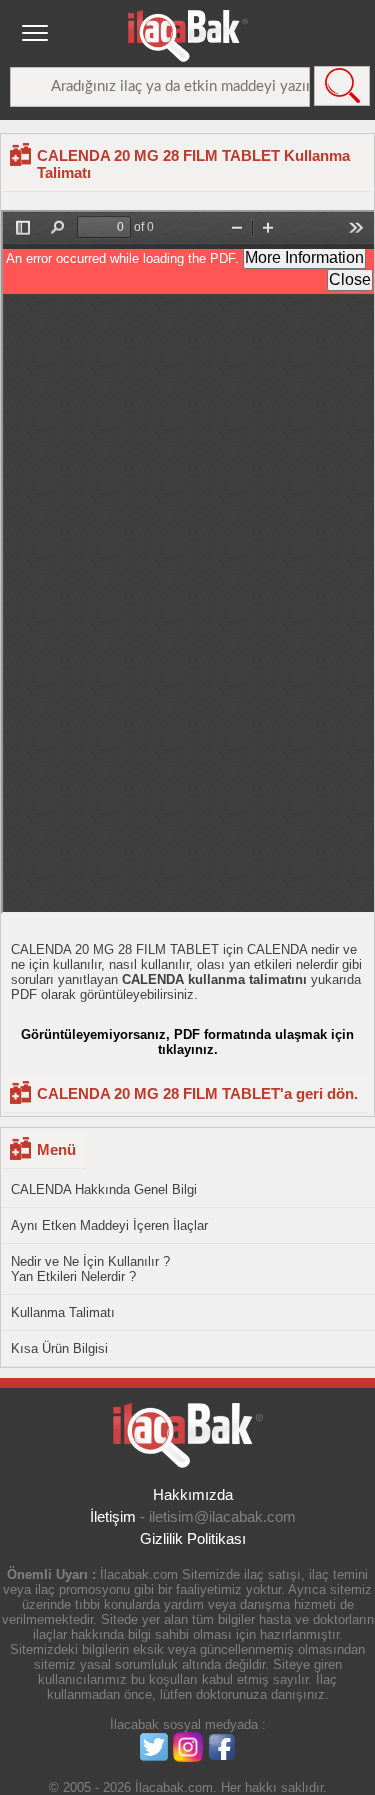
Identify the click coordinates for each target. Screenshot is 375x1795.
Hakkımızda (193, 1494)
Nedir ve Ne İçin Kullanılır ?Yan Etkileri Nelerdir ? (90, 1269)
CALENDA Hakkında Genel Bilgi (104, 1189)
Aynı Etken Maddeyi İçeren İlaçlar (109, 1225)
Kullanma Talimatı (63, 1312)
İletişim (113, 1516)
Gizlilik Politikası (193, 1538)
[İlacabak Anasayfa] (188, 36)
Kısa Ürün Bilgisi (59, 1348)
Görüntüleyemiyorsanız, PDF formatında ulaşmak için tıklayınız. (187, 1042)
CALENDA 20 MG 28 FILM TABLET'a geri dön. (197, 1093)
